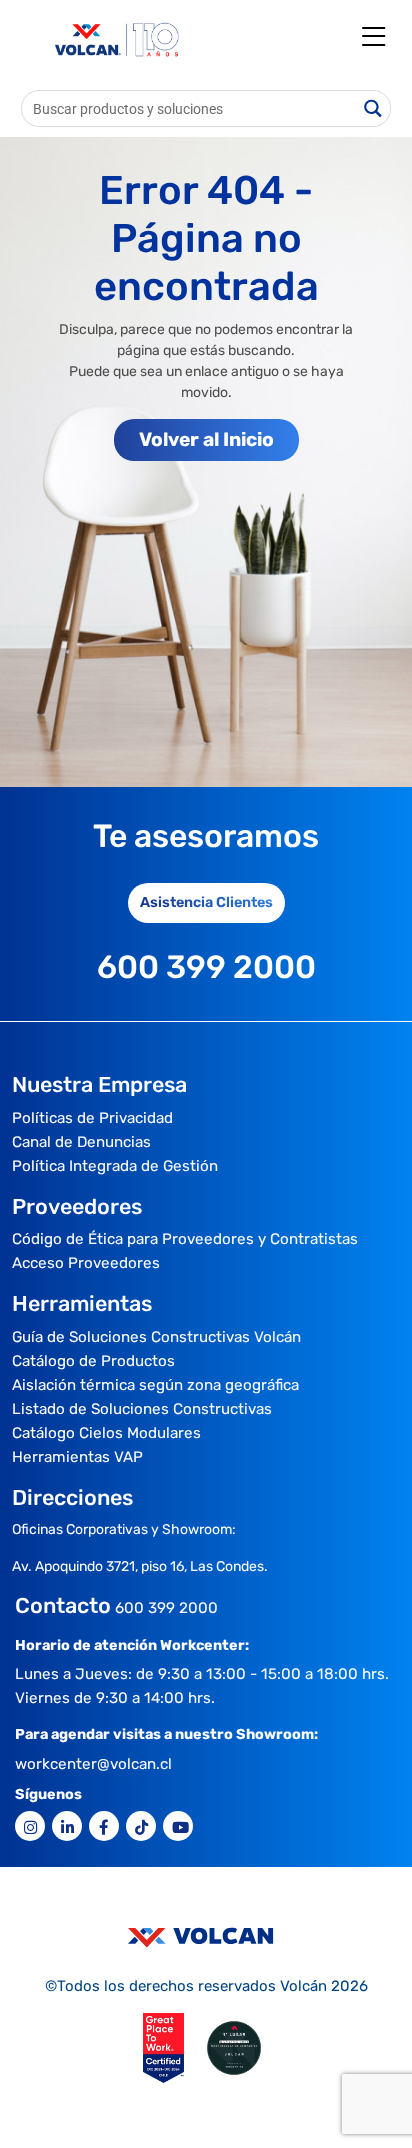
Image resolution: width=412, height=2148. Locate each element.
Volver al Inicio (206, 439)
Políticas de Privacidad (92, 1118)
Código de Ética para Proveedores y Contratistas (185, 1239)
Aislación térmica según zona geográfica (155, 1385)
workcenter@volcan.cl (93, 1764)
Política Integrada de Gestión (115, 1166)
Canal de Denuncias (81, 1142)
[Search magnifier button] (372, 108)
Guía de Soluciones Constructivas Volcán (156, 1337)
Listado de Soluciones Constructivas (142, 1409)
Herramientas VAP (77, 1457)
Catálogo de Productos (93, 1361)
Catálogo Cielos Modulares (106, 1433)
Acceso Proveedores (86, 1263)
